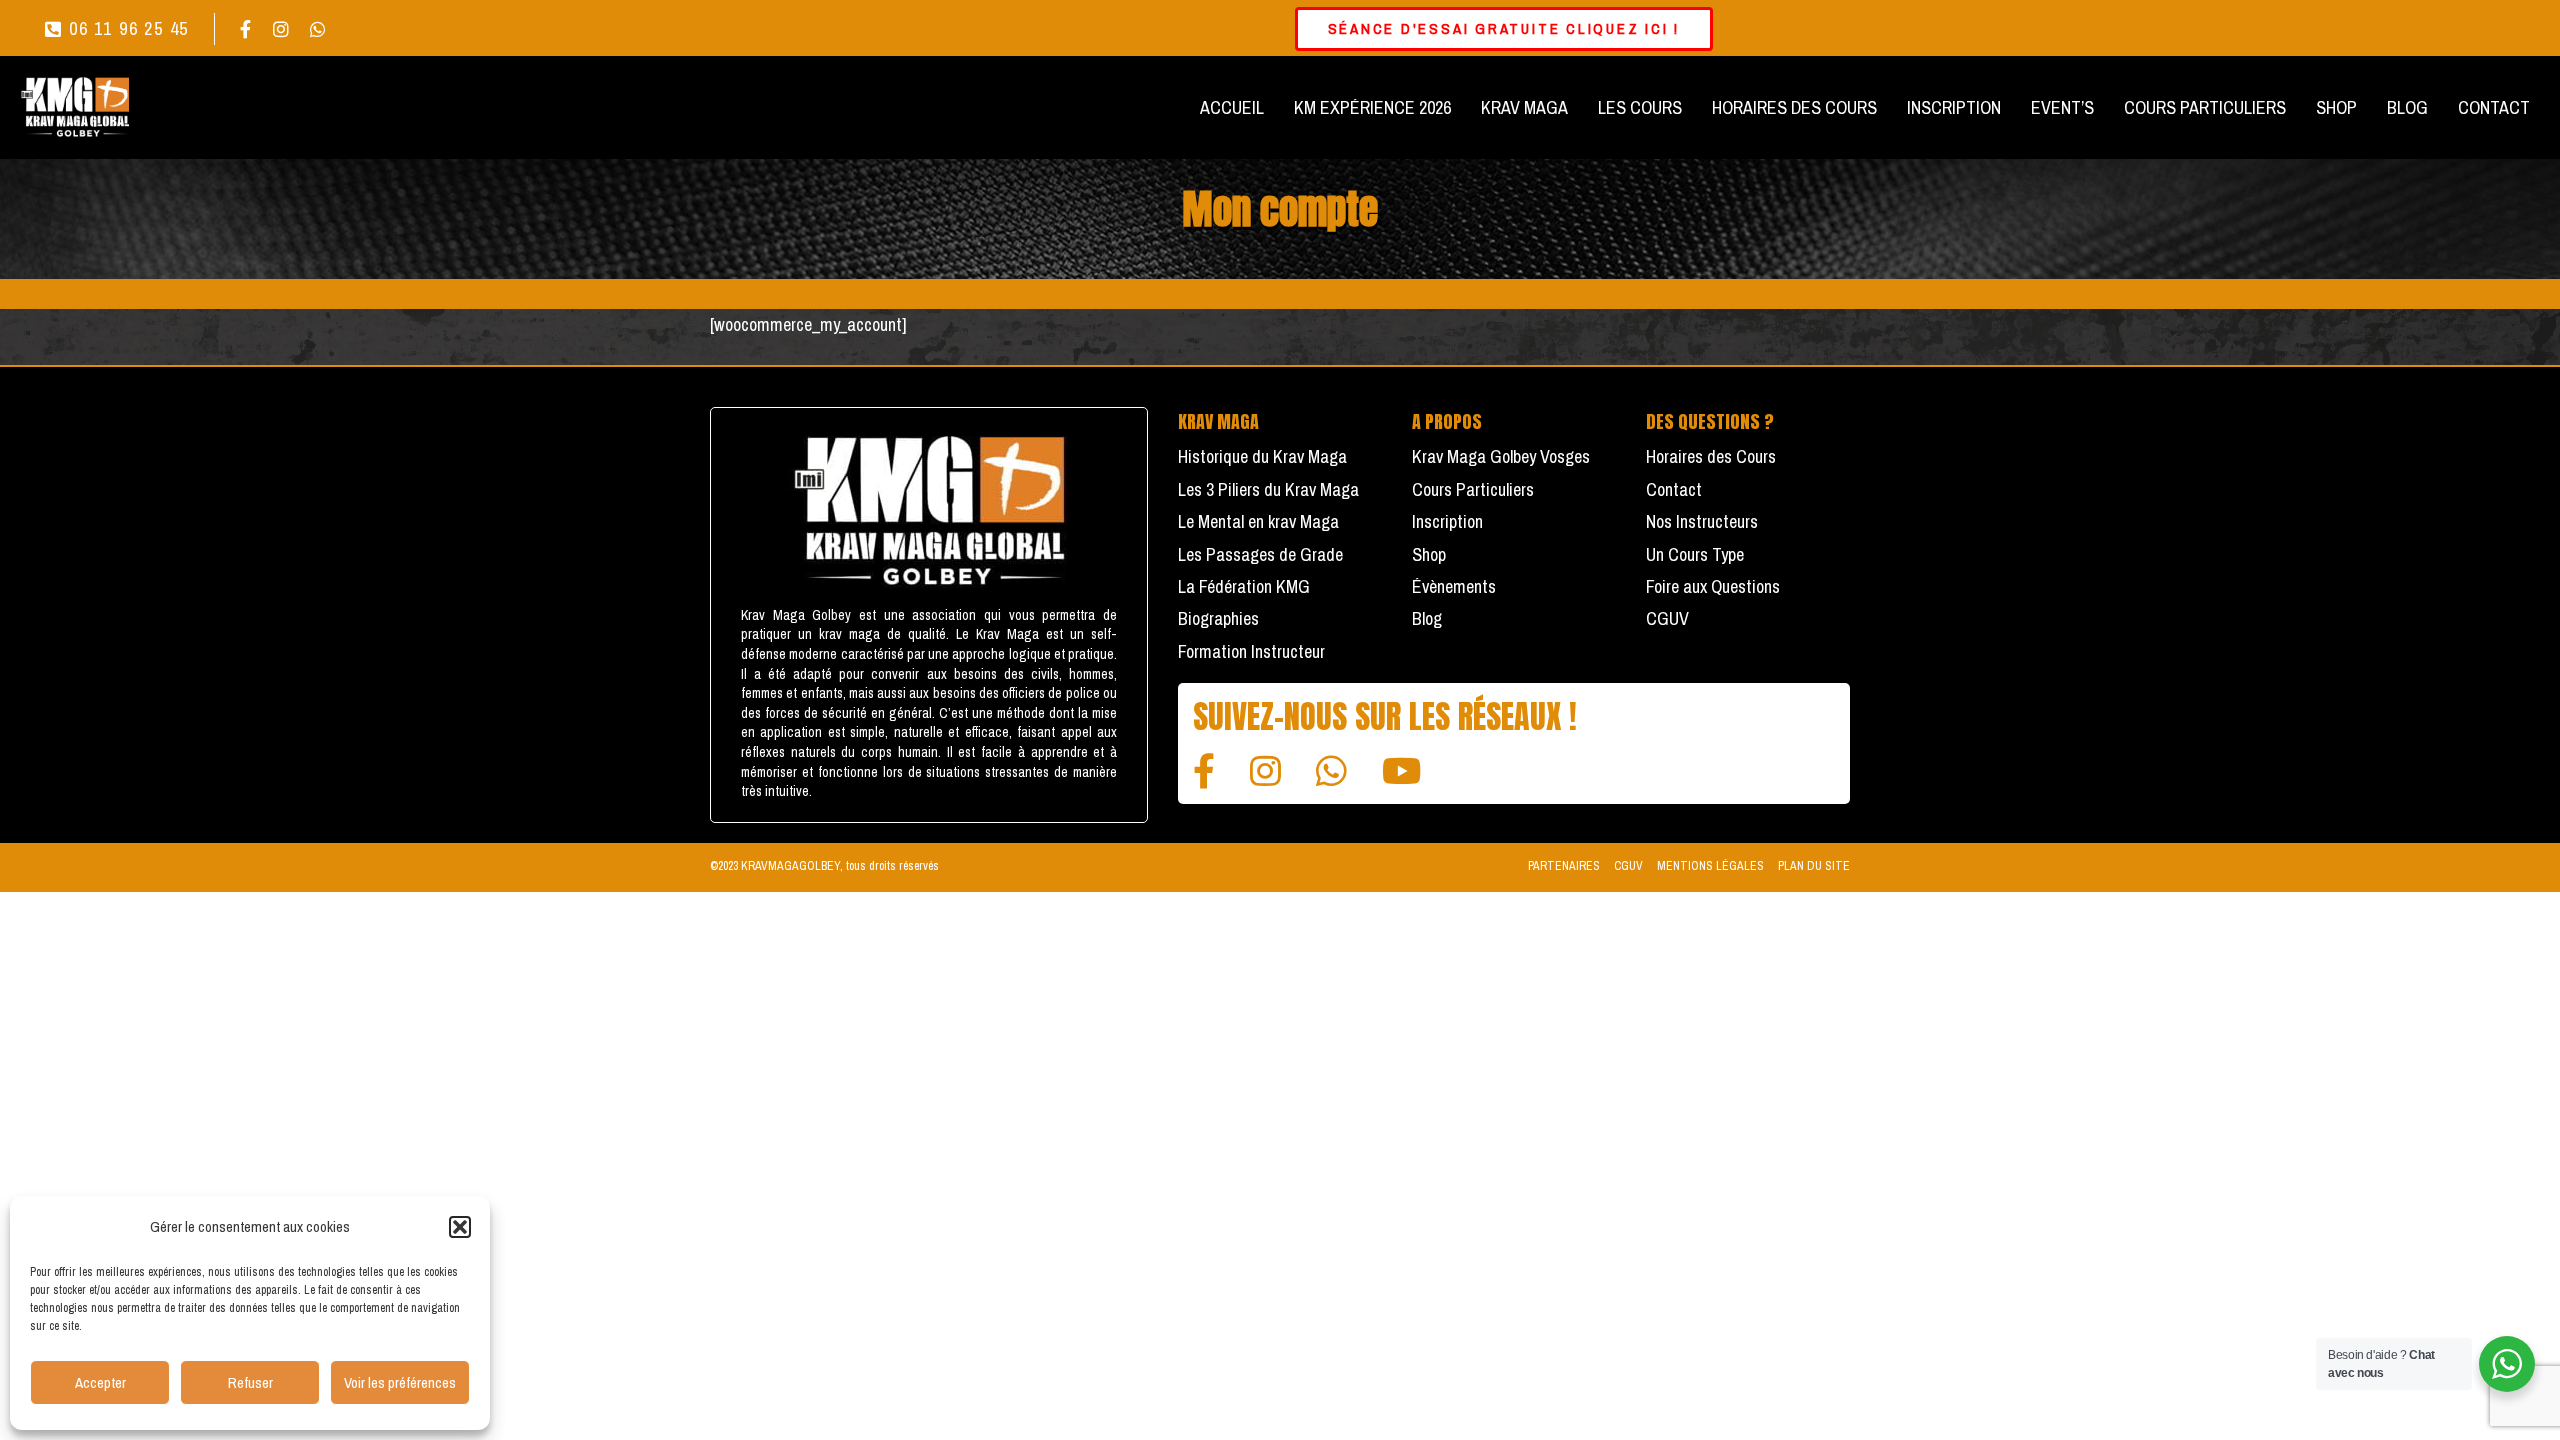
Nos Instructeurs (1702, 521)
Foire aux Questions (1713, 586)
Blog (1427, 618)
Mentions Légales (1710, 866)
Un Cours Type (1695, 554)
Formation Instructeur (1251, 651)
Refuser (250, 1382)
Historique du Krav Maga (1262, 456)
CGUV (1667, 618)
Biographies (1218, 618)
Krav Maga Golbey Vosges (1501, 456)
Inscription (1447, 521)
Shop (1429, 554)
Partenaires (1564, 866)
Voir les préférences (400, 1382)
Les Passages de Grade (1260, 554)
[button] (460, 1227)
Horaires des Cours (1711, 456)
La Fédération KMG (1244, 586)
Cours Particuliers (1473, 489)
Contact (1674, 489)
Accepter (100, 1382)
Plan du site (1814, 866)
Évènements (1454, 586)
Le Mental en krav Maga (1258, 521)
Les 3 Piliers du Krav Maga (1268, 489)
